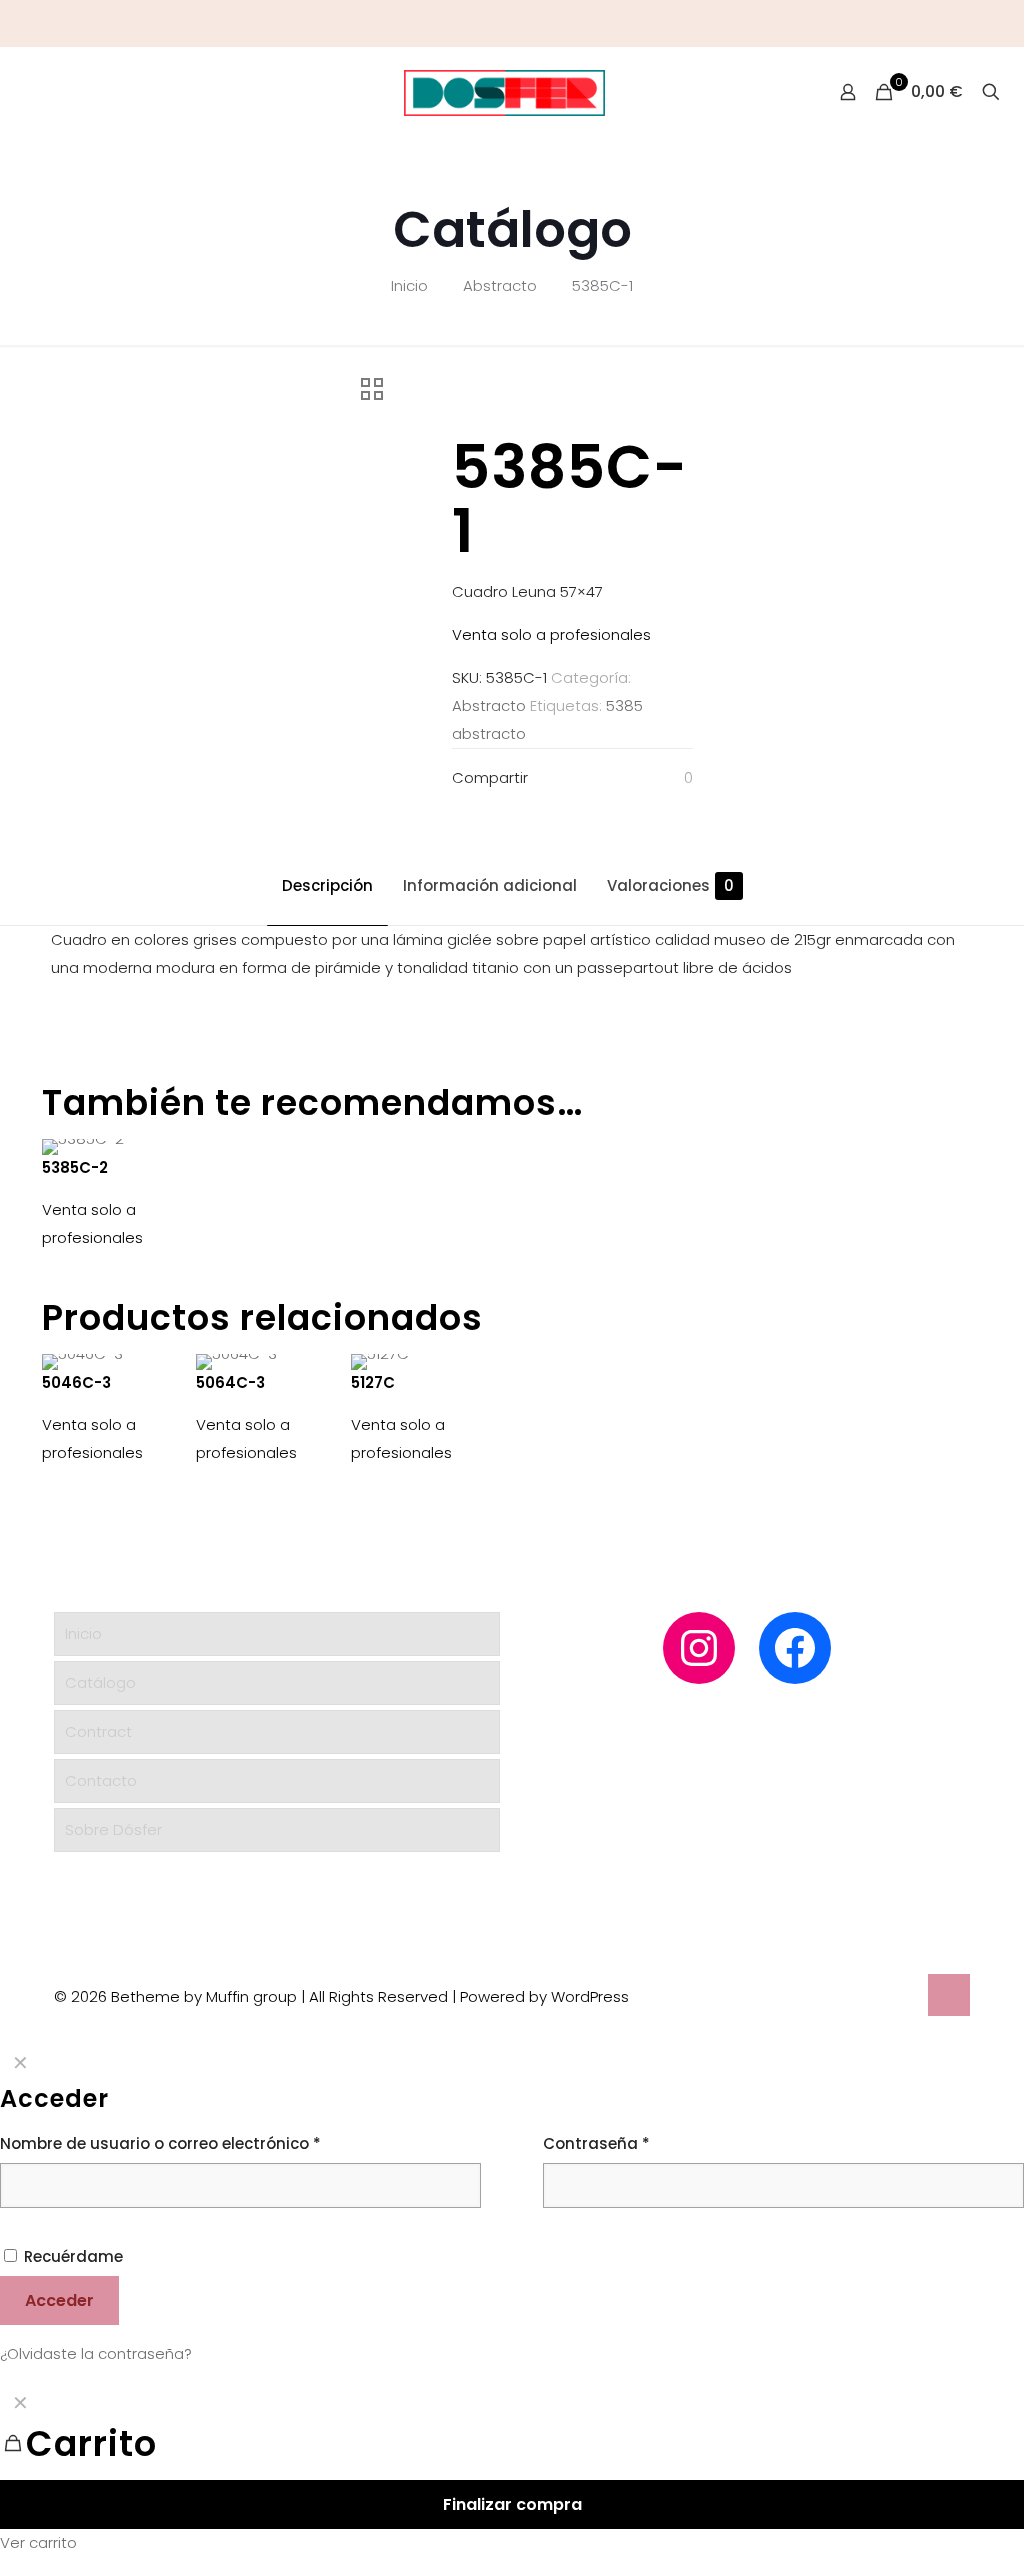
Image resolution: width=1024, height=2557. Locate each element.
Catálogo (100, 1682)
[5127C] (417, 1362)
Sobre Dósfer (113, 1829)
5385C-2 (75, 1167)
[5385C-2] (108, 1147)
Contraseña (596, 2143)
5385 (624, 705)
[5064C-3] (262, 1362)
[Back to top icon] (949, 1995)
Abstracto (500, 285)
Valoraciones (670, 885)
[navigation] (512, 2470)
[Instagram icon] (975, 23)
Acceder (59, 2300)
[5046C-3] (108, 1362)
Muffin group (251, 1996)
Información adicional (490, 885)
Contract (98, 1731)
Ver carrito (38, 2542)
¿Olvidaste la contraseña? (96, 2353)
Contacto (101, 1780)
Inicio (409, 285)
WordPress (590, 1996)
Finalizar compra (512, 2504)
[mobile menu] (17, 92)
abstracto (489, 733)
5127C (373, 1382)
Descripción (327, 885)
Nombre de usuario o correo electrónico (160, 2143)
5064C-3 (230, 1382)
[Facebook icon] (1000, 23)
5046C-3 (76, 1382)
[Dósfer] (505, 92)
